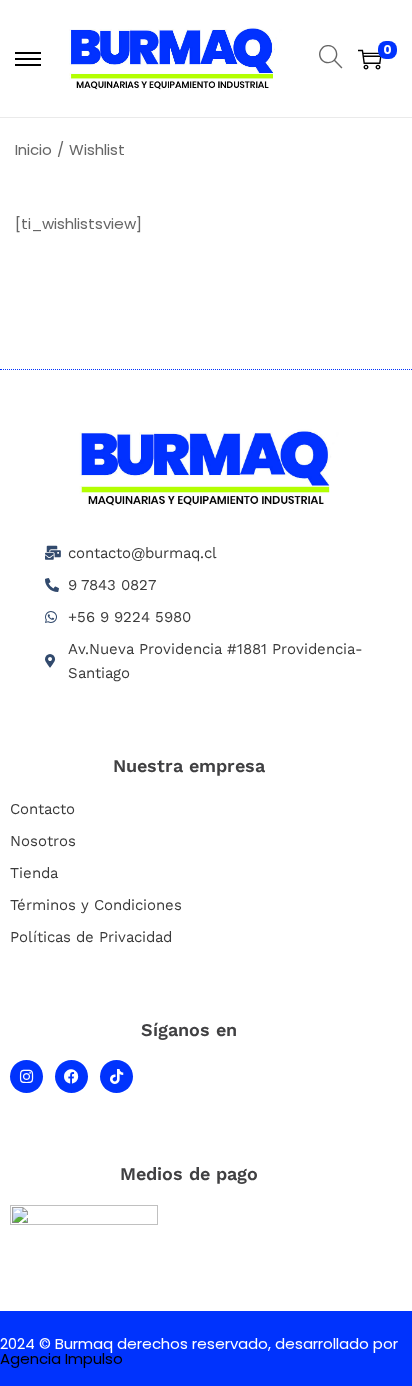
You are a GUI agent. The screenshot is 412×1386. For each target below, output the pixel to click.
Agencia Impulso (61, 1358)
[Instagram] (26, 1076)
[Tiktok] (116, 1076)
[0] (370, 59)
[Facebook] (71, 1076)
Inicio (33, 149)
